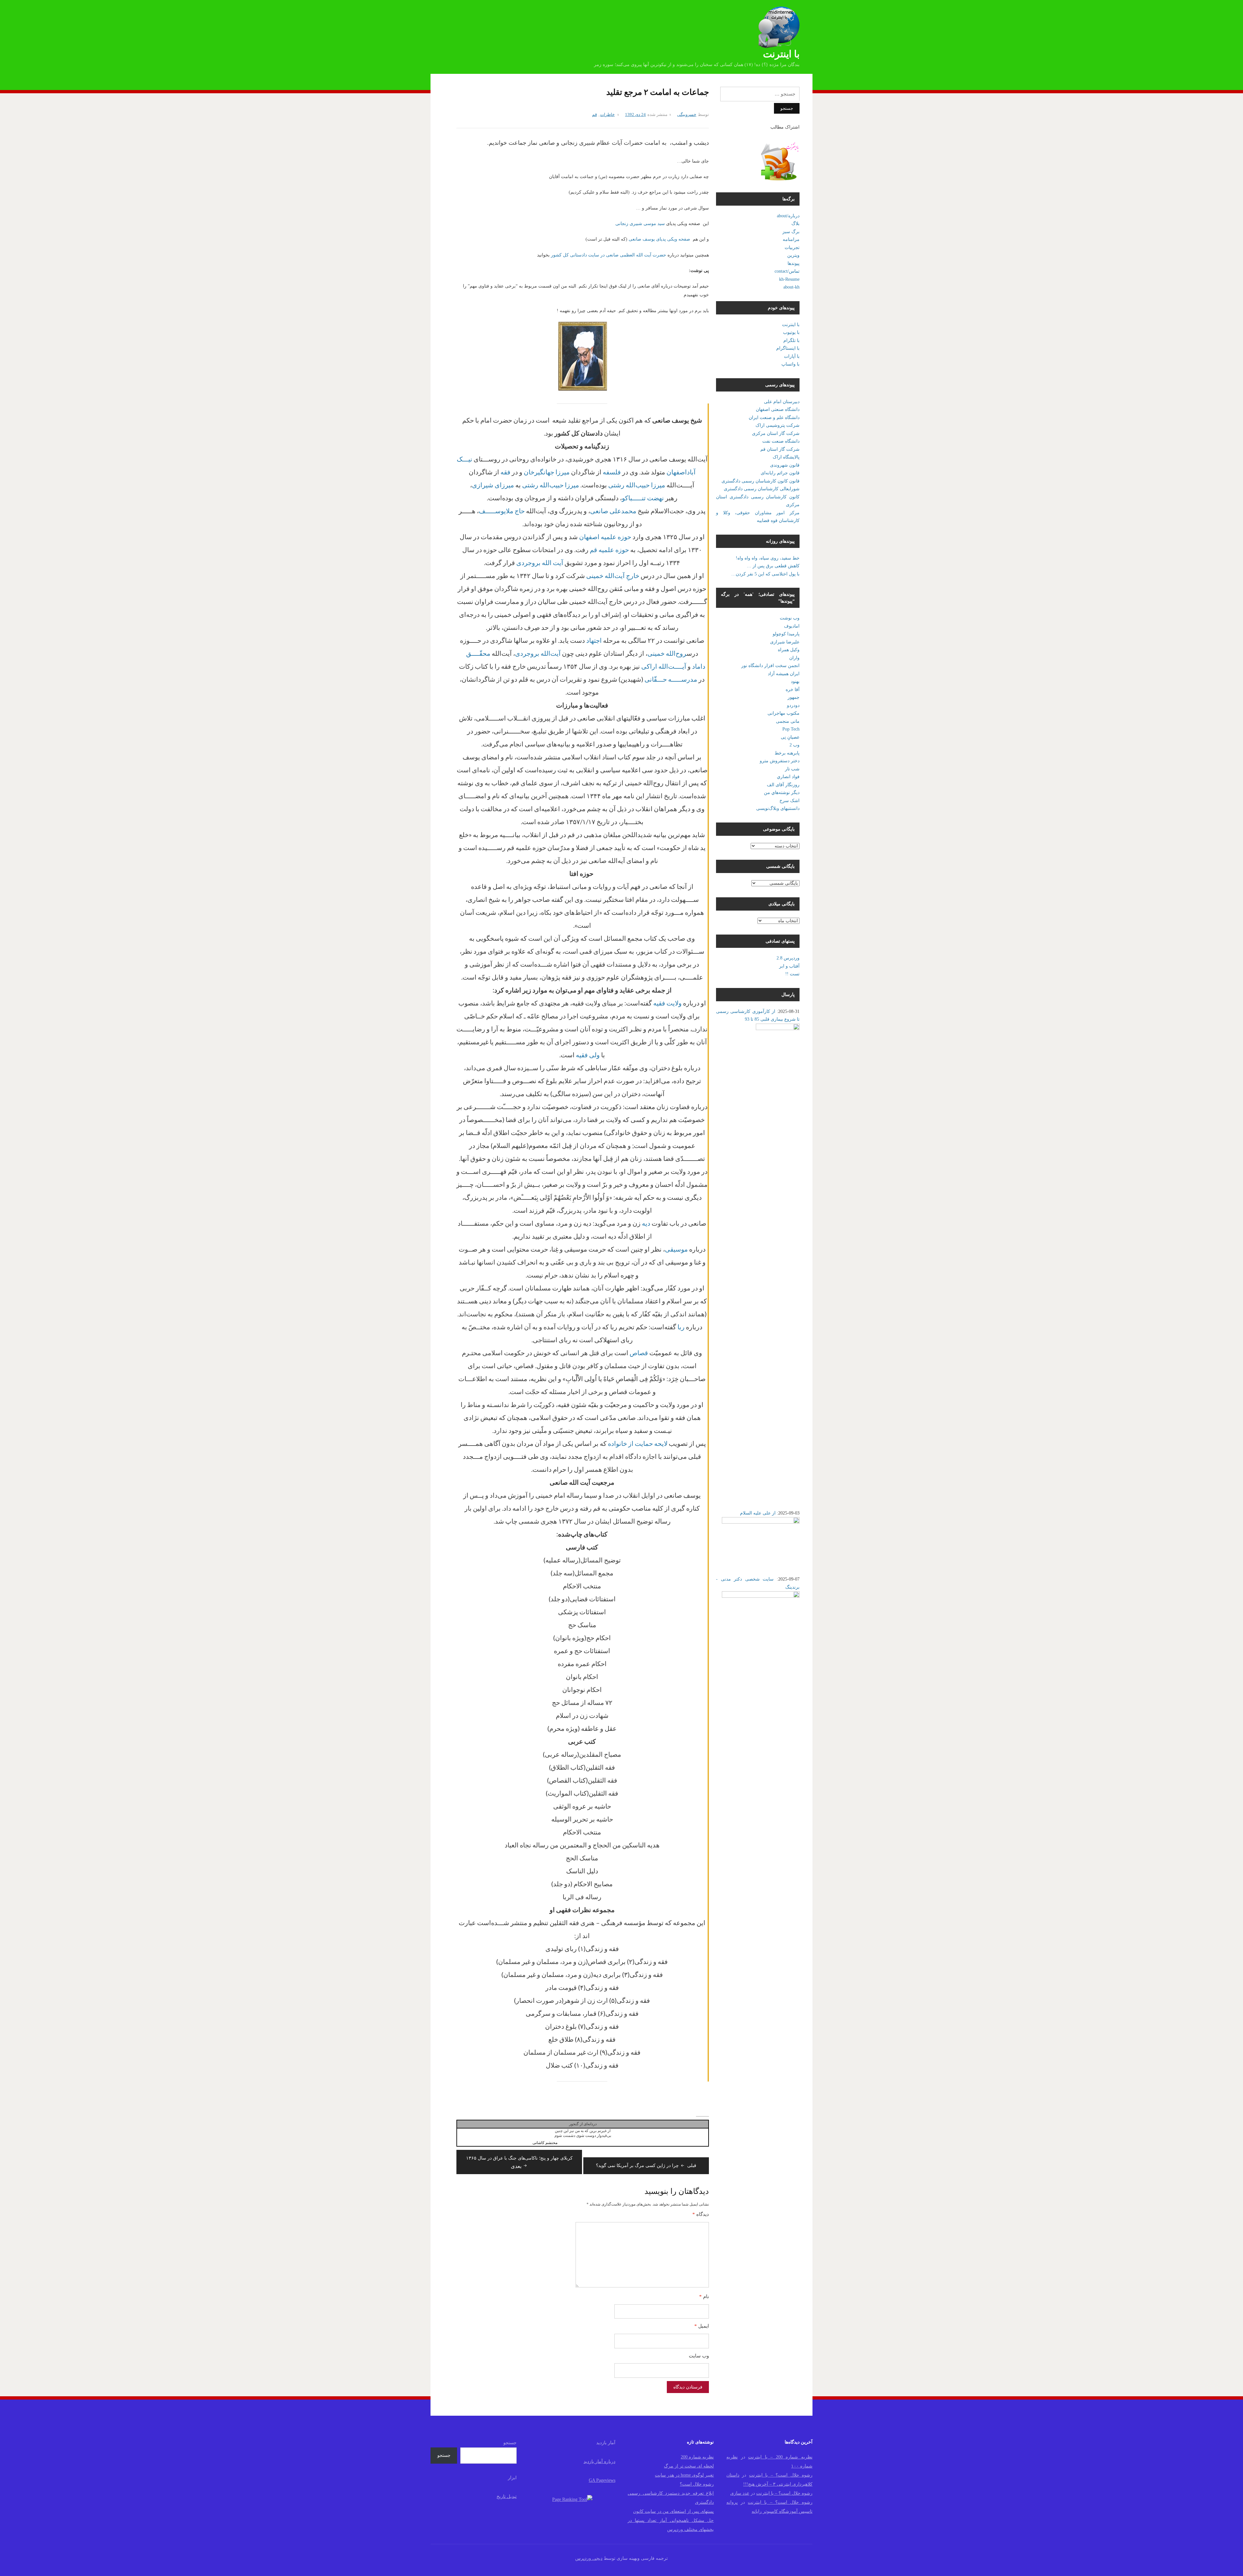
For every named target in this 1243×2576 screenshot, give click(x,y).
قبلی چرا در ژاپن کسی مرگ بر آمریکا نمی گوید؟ (646, 2166)
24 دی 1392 (635, 114)
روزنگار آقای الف (783, 785)
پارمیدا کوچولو (786, 634)
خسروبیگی (687, 114)
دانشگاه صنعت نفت (781, 441)
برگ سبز (791, 232)
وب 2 (795, 745)
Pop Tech (791, 729)
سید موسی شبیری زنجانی (640, 224)
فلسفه (612, 472)
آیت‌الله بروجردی (538, 653)
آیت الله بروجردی (540, 562)
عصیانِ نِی (790, 737)
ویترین (793, 255)
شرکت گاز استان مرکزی (776, 433)
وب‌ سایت (699, 2356)
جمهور (794, 697)
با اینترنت (781, 54)
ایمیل (702, 2326)
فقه (505, 472)
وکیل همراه (789, 650)
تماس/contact (787, 271)
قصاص (639, 1353)
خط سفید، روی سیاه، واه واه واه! (768, 558)
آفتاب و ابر (789, 966)
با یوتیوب (791, 332)
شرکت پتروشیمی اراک (778, 425)
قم (594, 114)
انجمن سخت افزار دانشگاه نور (770, 666)
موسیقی (676, 1249)
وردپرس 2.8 (788, 958)
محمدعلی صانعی (613, 511)
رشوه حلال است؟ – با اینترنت (781, 2475)
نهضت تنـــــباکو (643, 498)
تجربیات (792, 248)
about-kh (791, 287)
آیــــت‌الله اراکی (664, 666)
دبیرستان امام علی (782, 402)
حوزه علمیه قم (609, 550)
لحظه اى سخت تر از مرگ (689, 2466)
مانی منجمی (788, 721)
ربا (681, 1327)
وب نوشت (790, 618)
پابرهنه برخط (787, 753)
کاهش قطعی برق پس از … (773, 566)
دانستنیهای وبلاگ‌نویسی (778, 808)
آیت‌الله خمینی (605, 575)
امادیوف (792, 626)
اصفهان (677, 472)
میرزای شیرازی (493, 485)
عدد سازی (740, 2493)
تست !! (792, 974)
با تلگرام (791, 340)
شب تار (792, 769)
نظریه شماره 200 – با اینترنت (780, 2457)
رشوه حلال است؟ (697, 2484)
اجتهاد (594, 640)
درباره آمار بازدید (599, 2462)
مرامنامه (791, 239)
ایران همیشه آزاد (784, 674)
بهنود (795, 681)
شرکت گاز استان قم (780, 449)
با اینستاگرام (788, 348)
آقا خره (793, 690)
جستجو (510, 2443)
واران (794, 658)
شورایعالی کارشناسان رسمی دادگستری (762, 489)
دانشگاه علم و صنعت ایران (774, 418)
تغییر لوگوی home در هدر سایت (684, 2475)
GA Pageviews (602, 2480)
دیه (646, 1223)
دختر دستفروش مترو (780, 761)
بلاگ (795, 224)
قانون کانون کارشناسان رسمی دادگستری (761, 481)
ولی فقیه (588, 1055)
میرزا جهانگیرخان (547, 472)
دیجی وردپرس (589, 2558)
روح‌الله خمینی (667, 653)
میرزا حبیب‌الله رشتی (637, 485)
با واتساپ (790, 364)
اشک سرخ (789, 801)
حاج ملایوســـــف (502, 511)
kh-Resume (789, 279)
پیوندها (794, 263)
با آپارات (792, 356)
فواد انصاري (788, 777)
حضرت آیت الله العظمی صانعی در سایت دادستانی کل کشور (609, 255)
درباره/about (788, 216)
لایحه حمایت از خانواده (638, 1443)
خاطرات (607, 114)
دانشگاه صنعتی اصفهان (778, 409)
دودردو (793, 705)
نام (704, 2297)
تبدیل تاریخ (507, 2497)
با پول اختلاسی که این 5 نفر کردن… (765, 574)
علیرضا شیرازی (785, 642)
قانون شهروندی (785, 465)
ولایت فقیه (667, 1003)
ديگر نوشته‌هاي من (782, 793)
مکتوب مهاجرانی (784, 713)
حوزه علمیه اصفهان (605, 537)
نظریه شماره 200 (697, 2457)
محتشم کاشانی (545, 2143)
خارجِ (633, 575)
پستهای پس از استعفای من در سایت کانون (673, 2511)
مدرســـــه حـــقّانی (671, 679)
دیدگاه (701, 2214)
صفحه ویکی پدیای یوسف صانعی (659, 239)
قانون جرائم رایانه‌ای (780, 473)
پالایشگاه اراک (786, 457)
